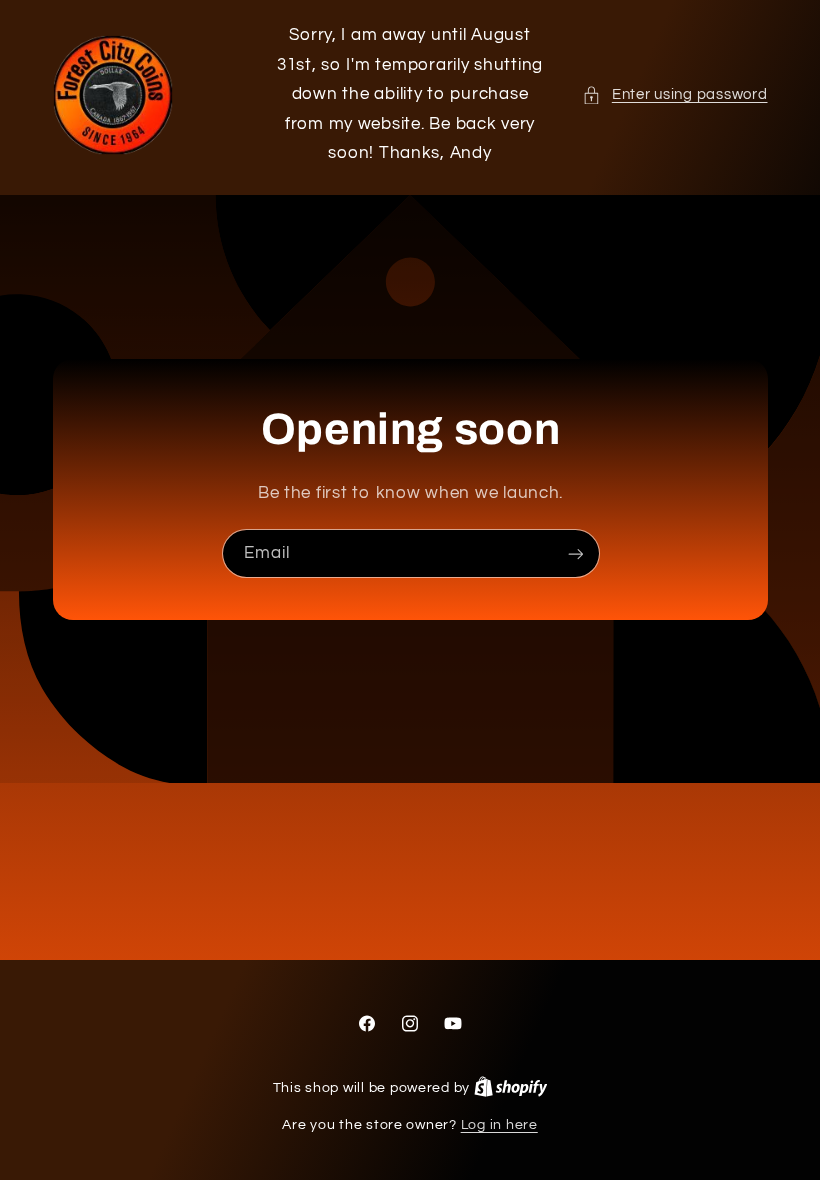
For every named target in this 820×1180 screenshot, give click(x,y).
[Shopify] (511, 1088)
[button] (674, 95)
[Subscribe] (575, 553)
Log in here (499, 1125)
